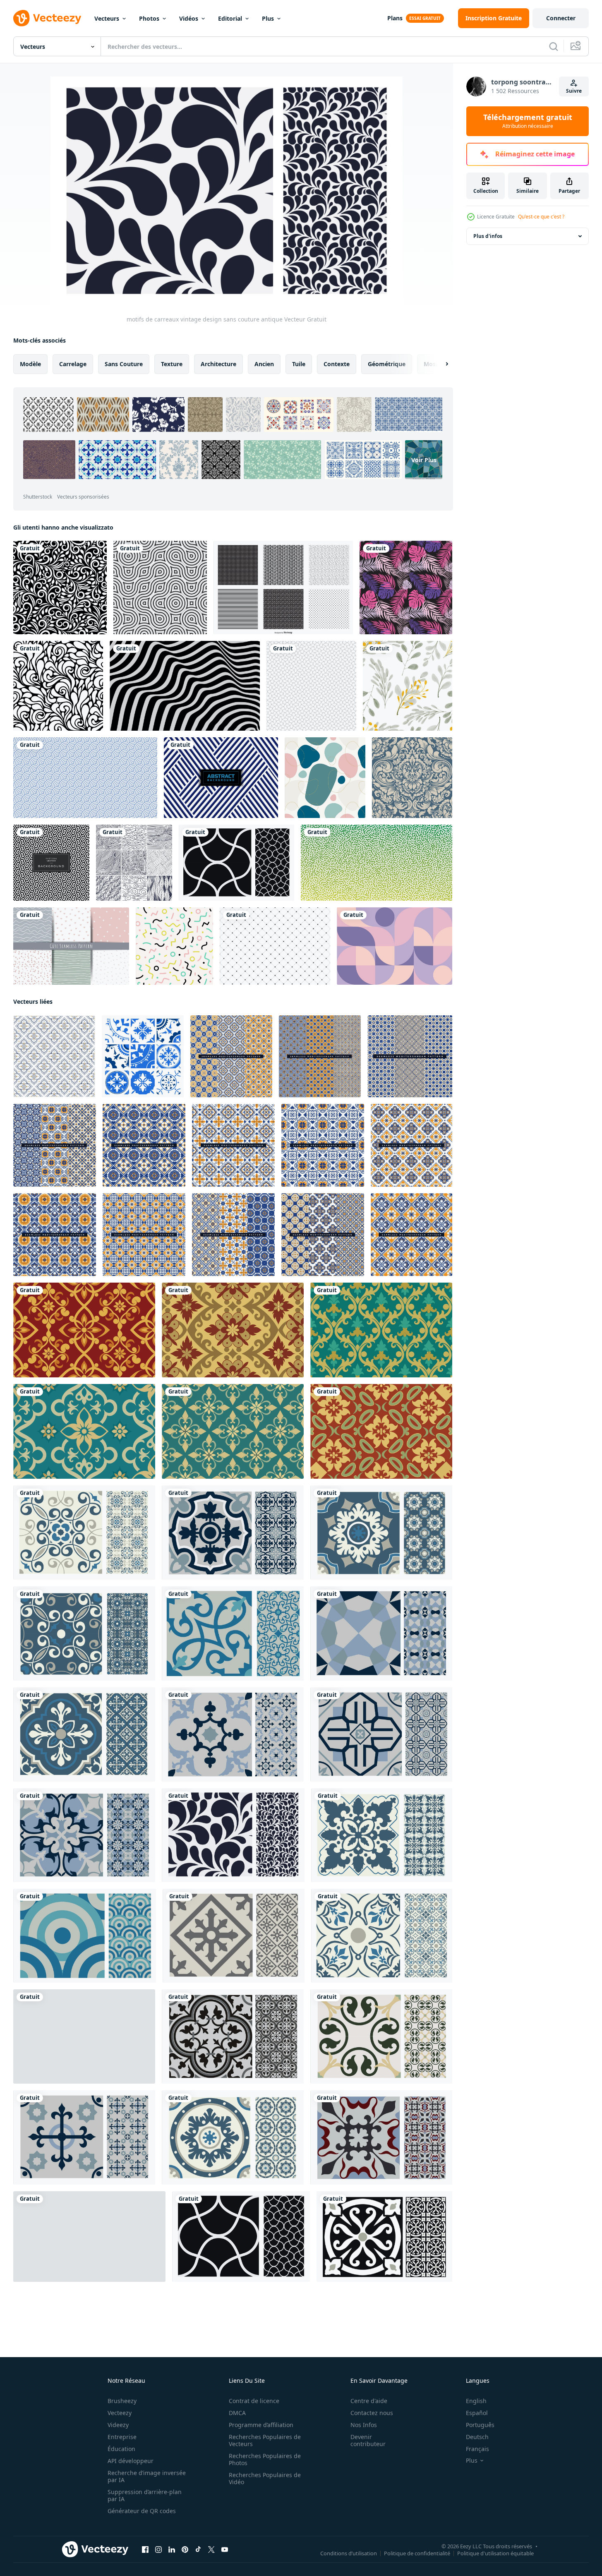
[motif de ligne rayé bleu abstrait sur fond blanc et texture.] (221, 778)
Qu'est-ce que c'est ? (541, 217)
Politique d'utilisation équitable (495, 2553)
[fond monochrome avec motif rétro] (160, 588)
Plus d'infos (488, 236)
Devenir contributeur (368, 2440)
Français (477, 2449)
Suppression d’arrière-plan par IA (145, 2495)
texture (172, 364)
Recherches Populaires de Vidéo (265, 2478)
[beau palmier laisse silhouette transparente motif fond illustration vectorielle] (406, 588)
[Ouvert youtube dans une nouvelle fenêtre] (225, 2550)
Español (477, 2413)
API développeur (131, 2461)
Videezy (118, 2425)
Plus (268, 18)
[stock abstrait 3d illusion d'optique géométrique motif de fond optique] (185, 686)
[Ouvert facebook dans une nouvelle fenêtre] (145, 2550)
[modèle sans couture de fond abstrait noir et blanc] (311, 686)
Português (480, 2425)
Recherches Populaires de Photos (265, 2459)
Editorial (230, 18)
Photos (149, 18)
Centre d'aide (369, 2401)
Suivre (574, 91)
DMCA (237, 2413)
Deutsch (477, 2437)
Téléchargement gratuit (528, 121)
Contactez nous (372, 2413)
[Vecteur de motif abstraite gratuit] (275, 946)
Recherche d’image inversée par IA (147, 2476)
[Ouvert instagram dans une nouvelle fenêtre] (158, 2550)
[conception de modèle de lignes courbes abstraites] (377, 863)
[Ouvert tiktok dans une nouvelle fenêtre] (198, 2550)
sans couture (124, 364)
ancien (264, 364)
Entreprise (122, 2437)
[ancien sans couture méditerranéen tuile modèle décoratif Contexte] (231, 1056)
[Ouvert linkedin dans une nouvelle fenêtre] (172, 2550)
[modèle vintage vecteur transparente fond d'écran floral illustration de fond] (58, 686)
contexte (337, 364)
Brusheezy (122, 2401)
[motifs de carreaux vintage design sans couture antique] (236, 863)
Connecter (561, 18)
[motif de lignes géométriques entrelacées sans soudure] (51, 863)
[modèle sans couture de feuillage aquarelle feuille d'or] (408, 686)
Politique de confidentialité (417, 2553)
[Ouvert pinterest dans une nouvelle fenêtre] (185, 2550)
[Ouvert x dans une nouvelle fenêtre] (211, 2550)
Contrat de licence (254, 2401)
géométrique (387, 364)
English (476, 2401)
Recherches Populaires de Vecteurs (265, 2440)
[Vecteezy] (47, 18)
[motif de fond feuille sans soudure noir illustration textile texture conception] (60, 588)
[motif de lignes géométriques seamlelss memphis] (174, 946)
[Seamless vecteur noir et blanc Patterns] (283, 588)
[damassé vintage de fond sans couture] (412, 778)
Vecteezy (120, 2413)
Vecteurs (107, 18)
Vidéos (189, 18)
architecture (218, 364)
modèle (30, 364)
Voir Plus (424, 459)
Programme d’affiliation (261, 2425)
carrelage (73, 364)
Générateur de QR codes (142, 2511)
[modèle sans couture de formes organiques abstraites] (325, 778)
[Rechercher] (554, 46)
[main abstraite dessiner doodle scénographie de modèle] (134, 863)
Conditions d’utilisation (349, 2553)
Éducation (121, 2449)
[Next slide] (440, 364)
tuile (299, 364)
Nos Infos (364, 2425)
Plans (395, 18)
